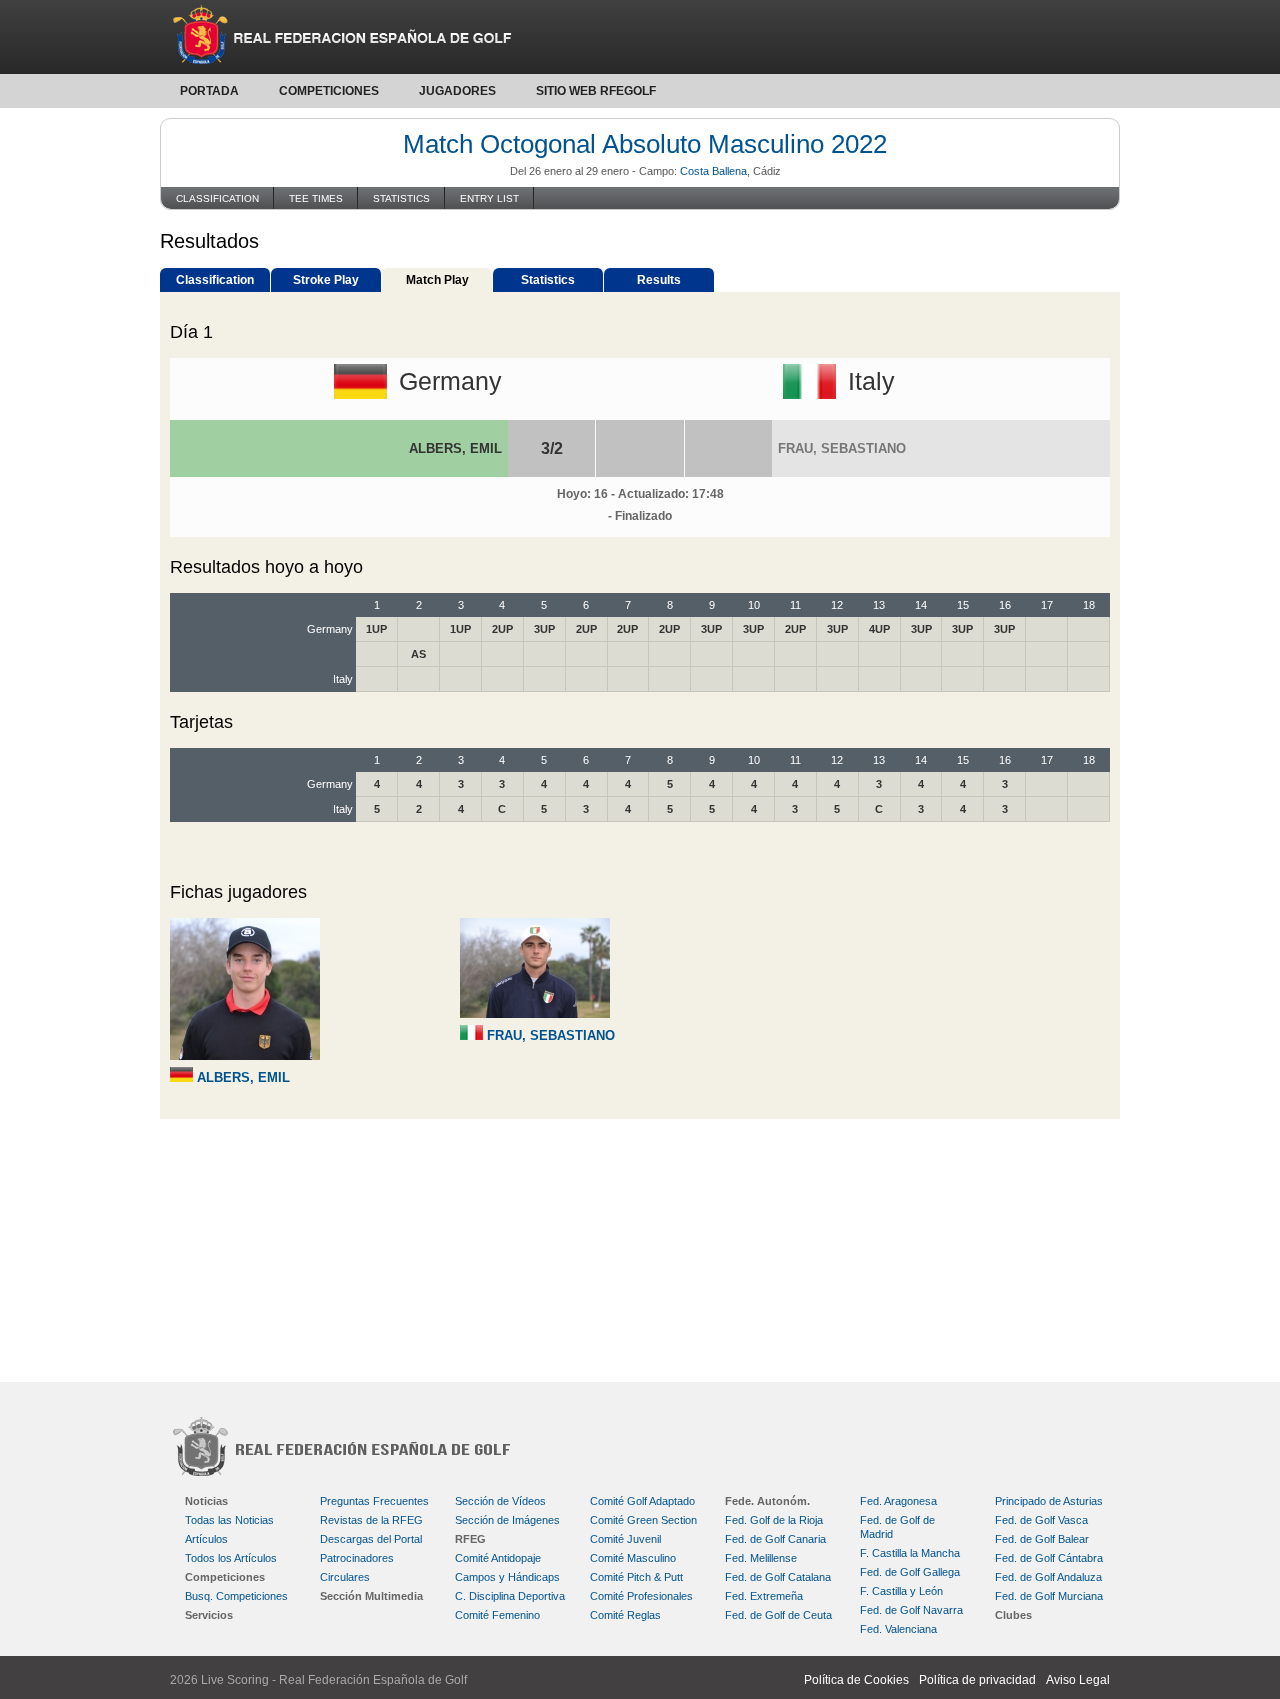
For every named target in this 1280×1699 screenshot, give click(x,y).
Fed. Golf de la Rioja (774, 1520)
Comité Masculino (633, 1558)
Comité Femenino (497, 1615)
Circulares (345, 1577)
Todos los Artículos (231, 1558)
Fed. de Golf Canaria (775, 1539)
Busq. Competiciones (236, 1596)
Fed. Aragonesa (898, 1501)
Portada (209, 91)
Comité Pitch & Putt (636, 1577)
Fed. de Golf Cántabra (1049, 1558)
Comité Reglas (625, 1615)
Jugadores (457, 91)
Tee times (316, 198)
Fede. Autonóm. (767, 1501)
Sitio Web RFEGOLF (596, 91)
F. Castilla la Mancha (910, 1553)
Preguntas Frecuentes (374, 1501)
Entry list (489, 198)
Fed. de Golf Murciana (1049, 1596)
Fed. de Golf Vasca (1041, 1520)
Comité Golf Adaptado (642, 1501)
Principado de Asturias (1049, 1501)
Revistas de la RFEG (371, 1520)
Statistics (401, 198)
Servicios (209, 1615)
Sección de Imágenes (507, 1520)
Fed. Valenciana (898, 1629)
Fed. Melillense (761, 1558)
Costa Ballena (713, 171)
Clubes (1013, 1615)
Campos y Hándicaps (507, 1577)
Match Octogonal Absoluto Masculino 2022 (645, 144)
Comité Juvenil (625, 1539)
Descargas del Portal (371, 1539)
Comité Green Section (643, 1520)
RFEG (470, 1539)
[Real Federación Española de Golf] (640, 37)
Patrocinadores (357, 1558)
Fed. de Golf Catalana (778, 1577)
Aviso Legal (1078, 1680)
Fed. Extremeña (764, 1596)
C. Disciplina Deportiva (510, 1596)
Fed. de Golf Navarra (911, 1610)
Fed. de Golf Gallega (910, 1572)
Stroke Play (326, 280)
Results (659, 280)
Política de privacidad (977, 1680)
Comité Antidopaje (498, 1558)
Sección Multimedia (371, 1596)
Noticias (206, 1501)
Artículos (206, 1539)
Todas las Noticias (229, 1520)
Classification (217, 198)
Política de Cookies (856, 1680)
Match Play (437, 280)
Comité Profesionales (641, 1596)
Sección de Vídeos (500, 1501)
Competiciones (329, 91)
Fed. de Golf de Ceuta (778, 1615)
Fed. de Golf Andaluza (1048, 1577)
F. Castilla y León (901, 1591)
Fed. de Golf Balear (1042, 1539)
